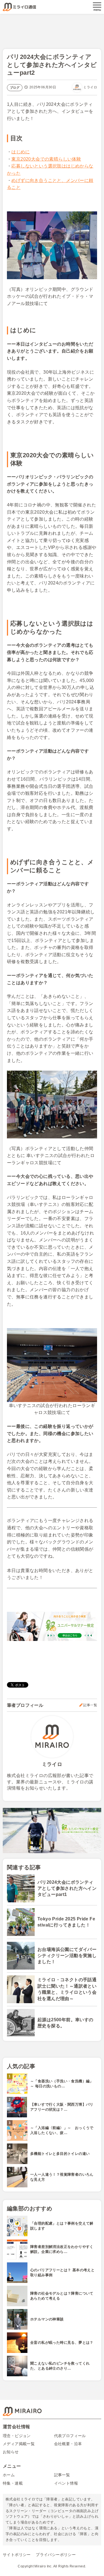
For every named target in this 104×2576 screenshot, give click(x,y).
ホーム (9, 2475)
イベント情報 (66, 2483)
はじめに (21, 152)
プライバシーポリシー (56, 2555)
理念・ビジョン (17, 2436)
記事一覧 (90, 1705)
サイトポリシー (17, 2555)
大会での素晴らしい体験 (46, 159)
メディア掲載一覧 (19, 2444)
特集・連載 (13, 2483)
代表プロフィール (70, 2436)
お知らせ (11, 2452)
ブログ (15, 88)
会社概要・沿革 (68, 2444)
